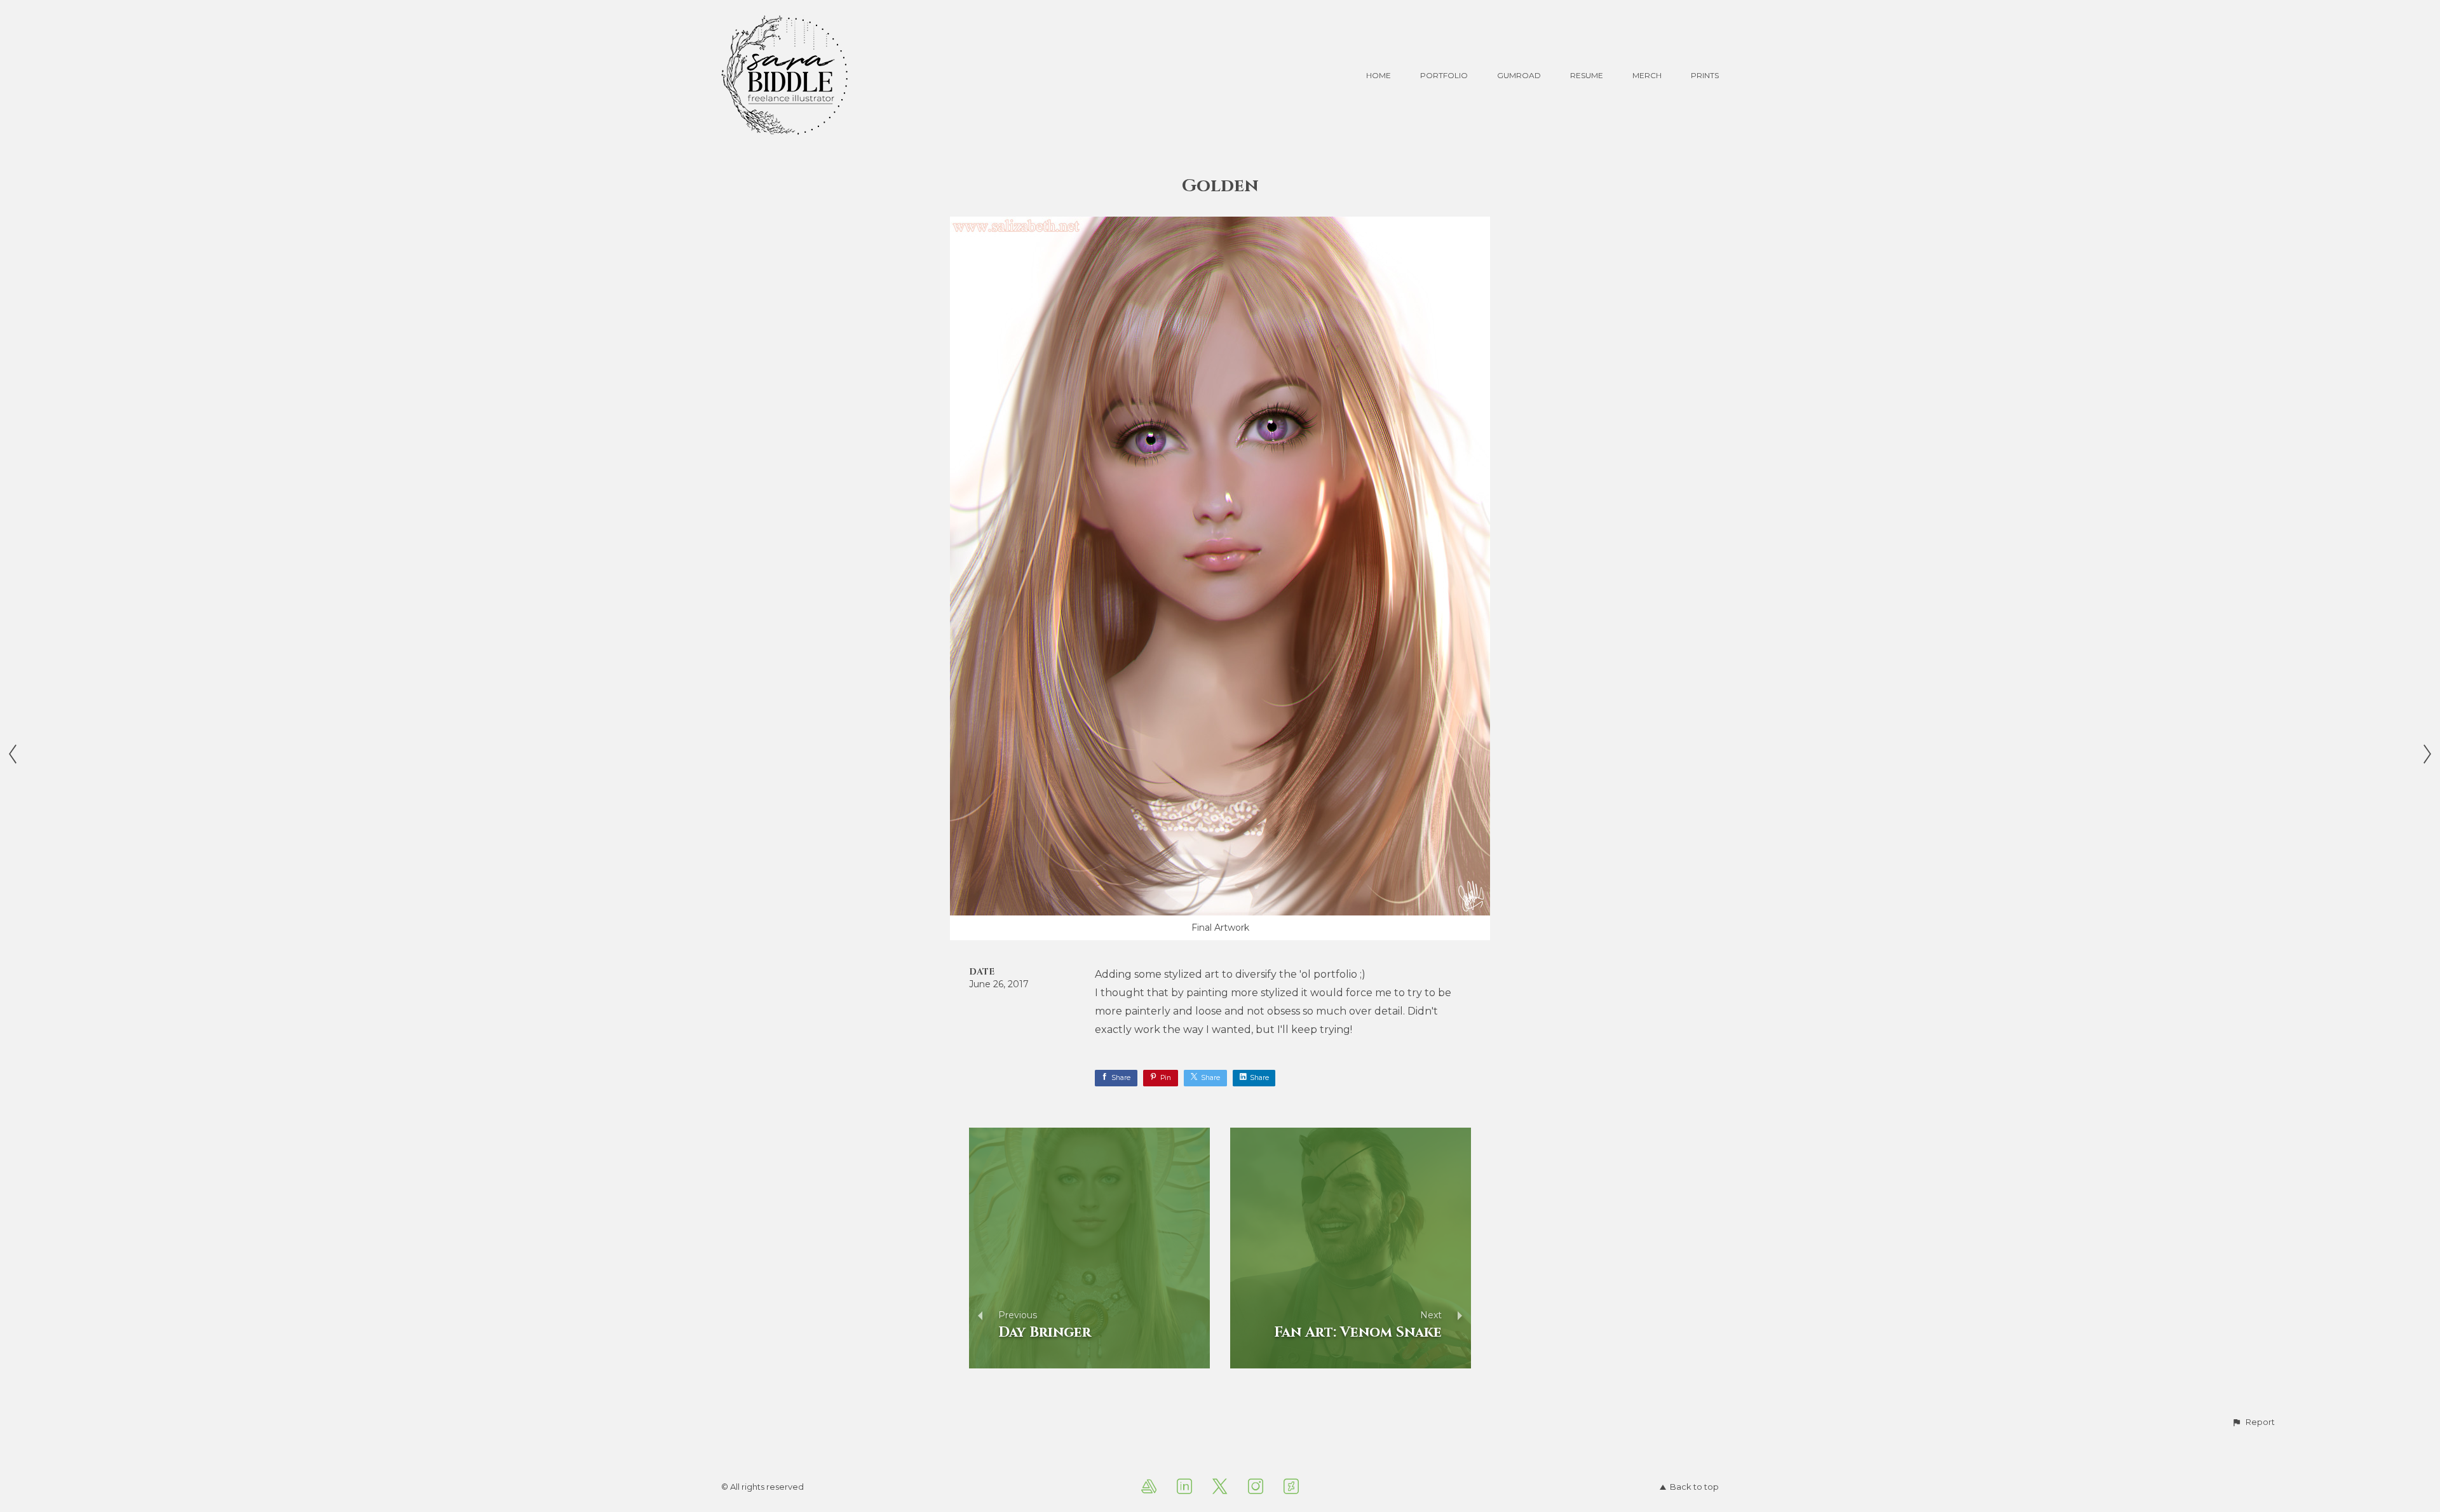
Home (1379, 75)
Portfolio (1444, 75)
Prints (1705, 75)
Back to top (1694, 1487)
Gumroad (1519, 75)
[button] (2253, 1422)
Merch (1647, 75)
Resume (1587, 75)
